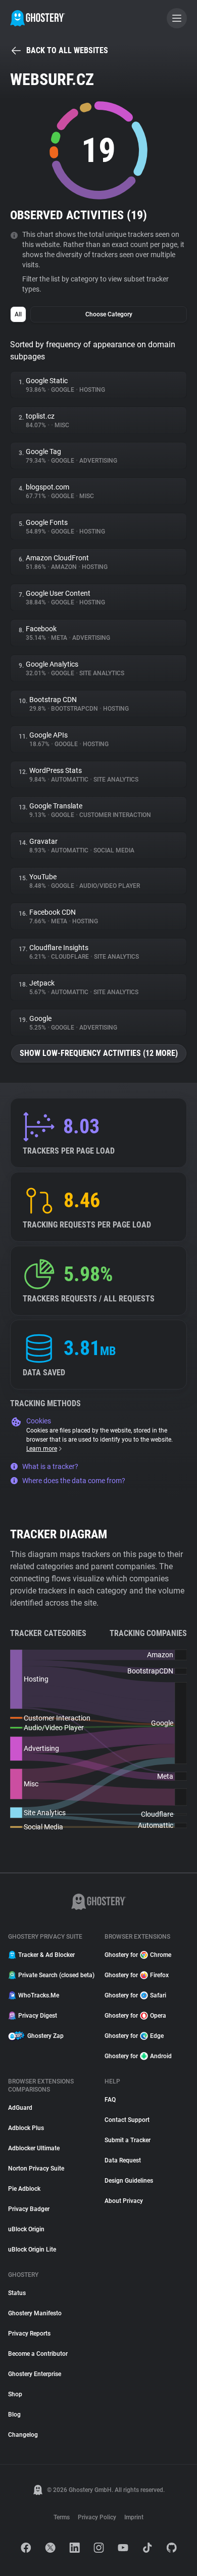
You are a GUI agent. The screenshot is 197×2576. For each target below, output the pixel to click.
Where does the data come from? (74, 1481)
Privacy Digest (38, 2016)
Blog (14, 2415)
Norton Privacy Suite (36, 2169)
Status (17, 2293)
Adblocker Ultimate (34, 2148)
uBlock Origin (26, 2229)
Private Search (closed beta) (55, 1975)
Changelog (23, 2435)
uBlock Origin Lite (32, 2250)
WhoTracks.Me (39, 1995)
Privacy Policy (97, 2517)
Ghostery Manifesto (35, 2313)
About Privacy (124, 2201)
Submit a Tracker (128, 2140)
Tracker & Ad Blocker (46, 1955)
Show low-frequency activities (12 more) (99, 1053)
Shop (15, 2394)
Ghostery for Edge (134, 2036)
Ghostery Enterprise (35, 2374)
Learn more (42, 1449)
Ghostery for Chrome (138, 1955)
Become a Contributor (38, 2354)
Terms (62, 2517)
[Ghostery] (38, 18)
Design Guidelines (129, 2181)
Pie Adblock (24, 2189)
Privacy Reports (29, 2334)
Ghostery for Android (138, 2056)
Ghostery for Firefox (137, 1975)
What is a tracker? (50, 1466)
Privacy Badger (29, 2209)
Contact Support (127, 2120)
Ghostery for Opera (135, 2016)
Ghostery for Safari (135, 1995)
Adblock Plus (26, 2128)
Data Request (123, 2160)
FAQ (110, 2100)
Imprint (134, 2517)
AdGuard (20, 2108)
